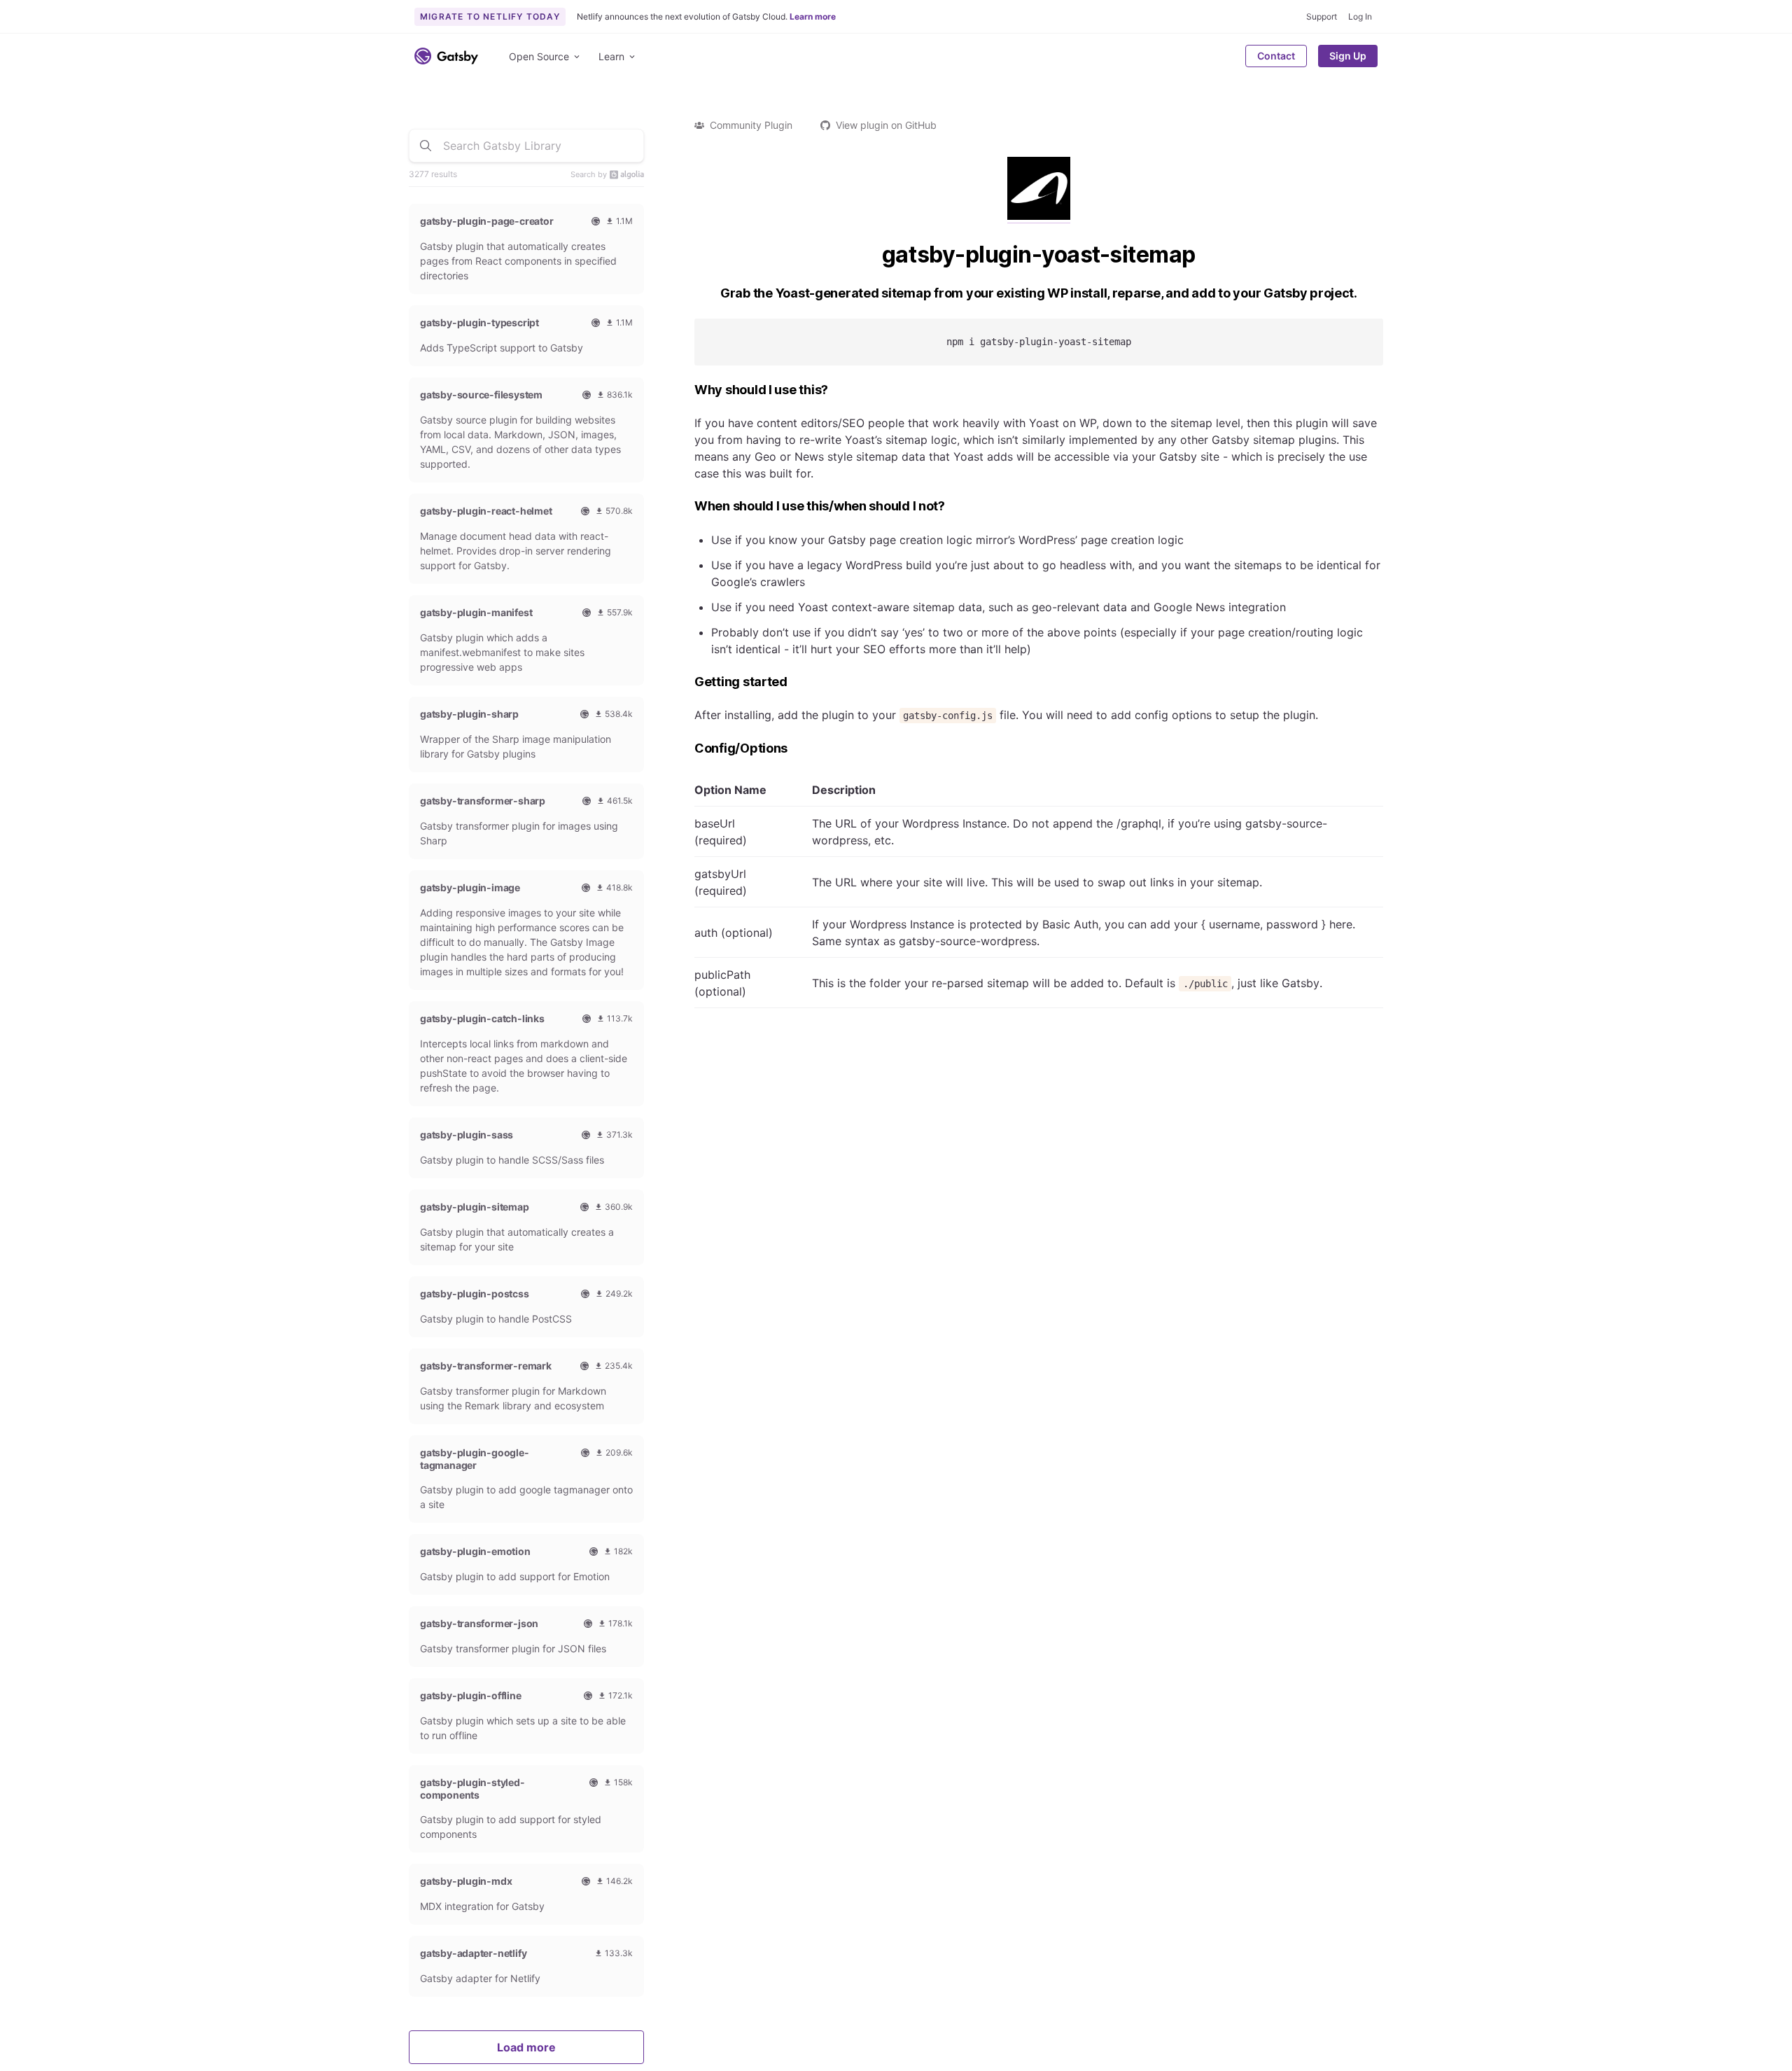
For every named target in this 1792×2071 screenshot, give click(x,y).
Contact (1276, 56)
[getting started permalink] (687, 682)
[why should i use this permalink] (687, 390)
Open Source (539, 56)
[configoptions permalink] (687, 749)
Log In (1360, 16)
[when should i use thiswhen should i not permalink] (687, 507)
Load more (526, 2047)
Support (1322, 16)
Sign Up (1348, 56)
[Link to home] (446, 56)
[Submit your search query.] (426, 146)
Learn (611, 56)
